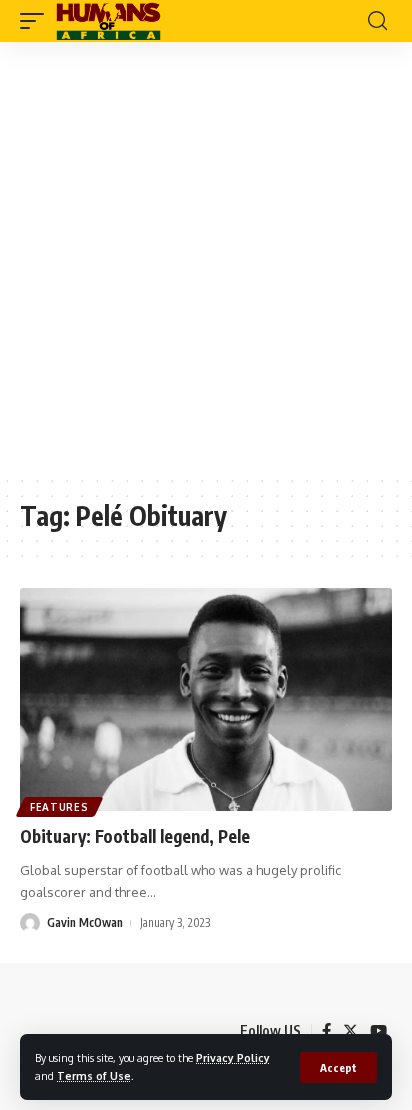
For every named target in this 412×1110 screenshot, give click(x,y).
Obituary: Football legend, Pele (135, 836)
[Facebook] (326, 1031)
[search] (377, 21)
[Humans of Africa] (108, 21)
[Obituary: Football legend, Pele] (206, 699)
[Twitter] (350, 1031)
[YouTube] (378, 1031)
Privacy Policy (233, 1057)
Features (59, 807)
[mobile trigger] (37, 21)
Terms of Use (94, 1075)
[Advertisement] (206, 258)
